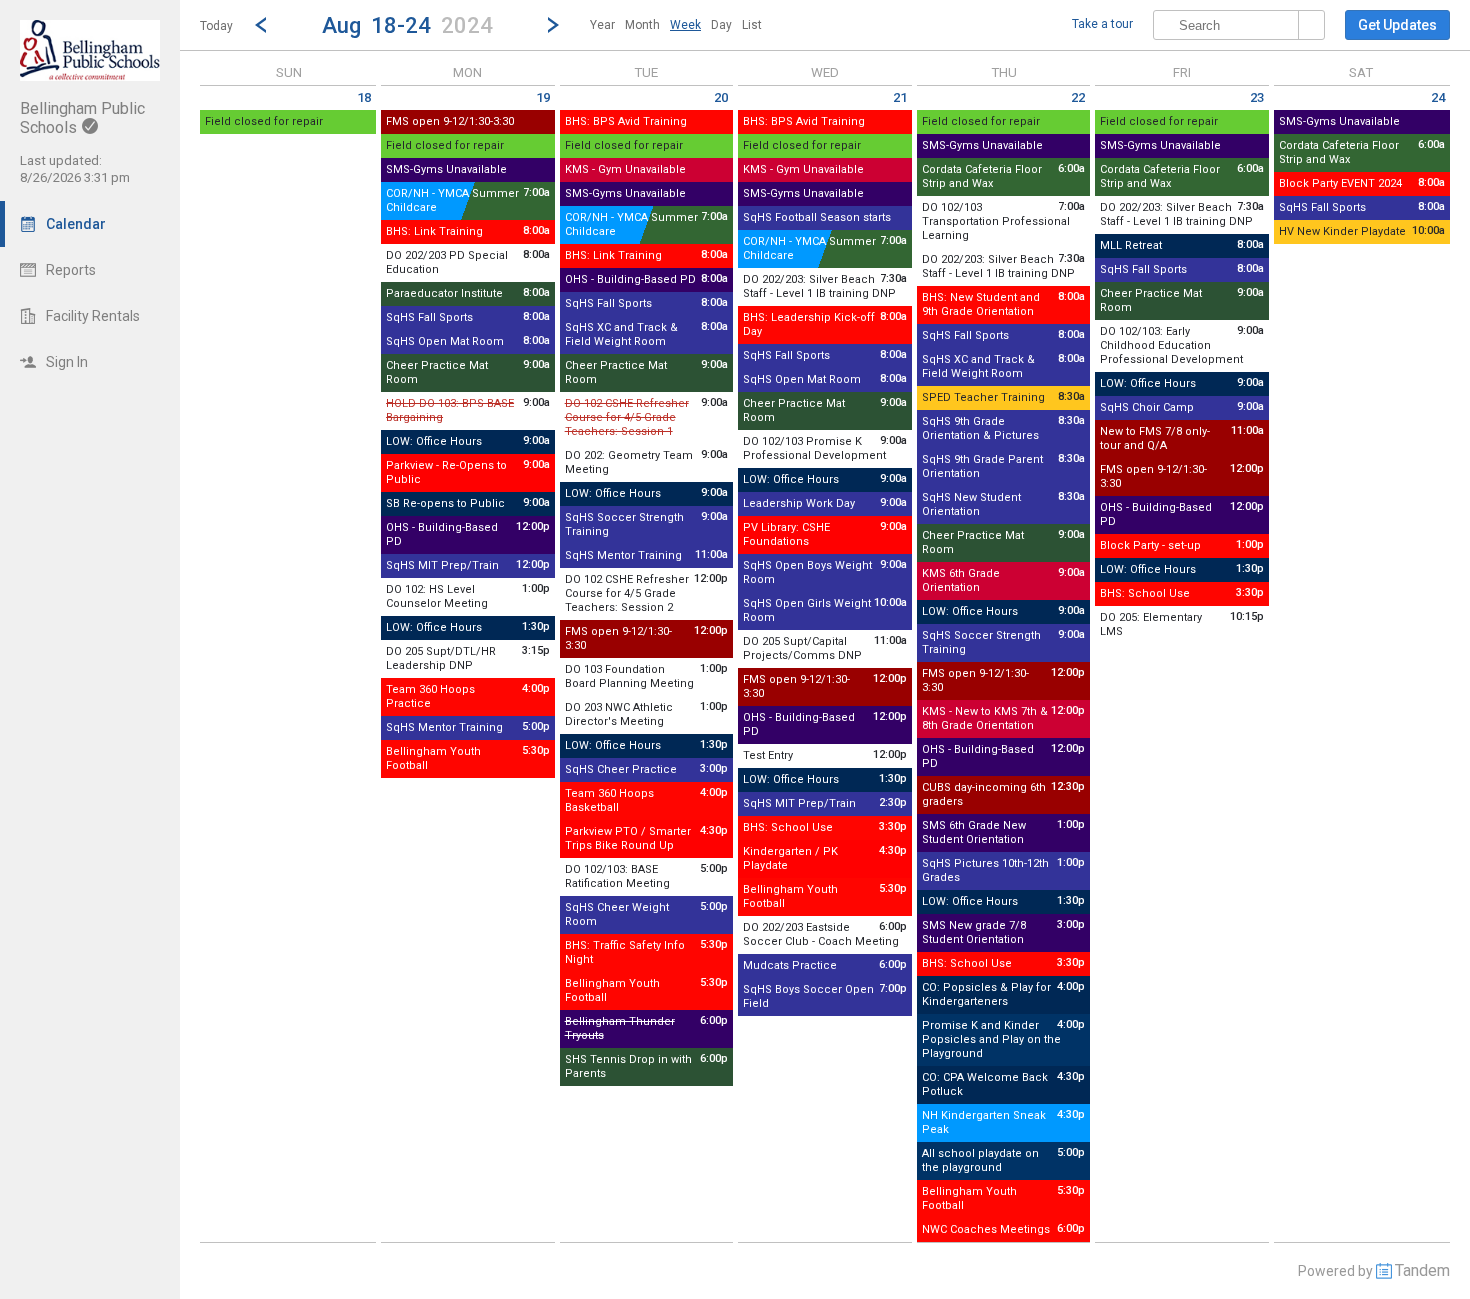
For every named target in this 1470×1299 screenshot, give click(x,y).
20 (721, 97)
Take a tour (1102, 24)
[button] (407, 24)
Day (721, 25)
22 (1078, 97)
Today (216, 26)
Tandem (1422, 1270)
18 (364, 97)
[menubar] (676, 25)
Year (602, 25)
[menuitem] (602, 25)
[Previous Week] (261, 25)
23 (1257, 97)
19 (543, 97)
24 (1438, 97)
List (752, 25)
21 (900, 97)
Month (642, 25)
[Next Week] (553, 25)
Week (685, 25)
